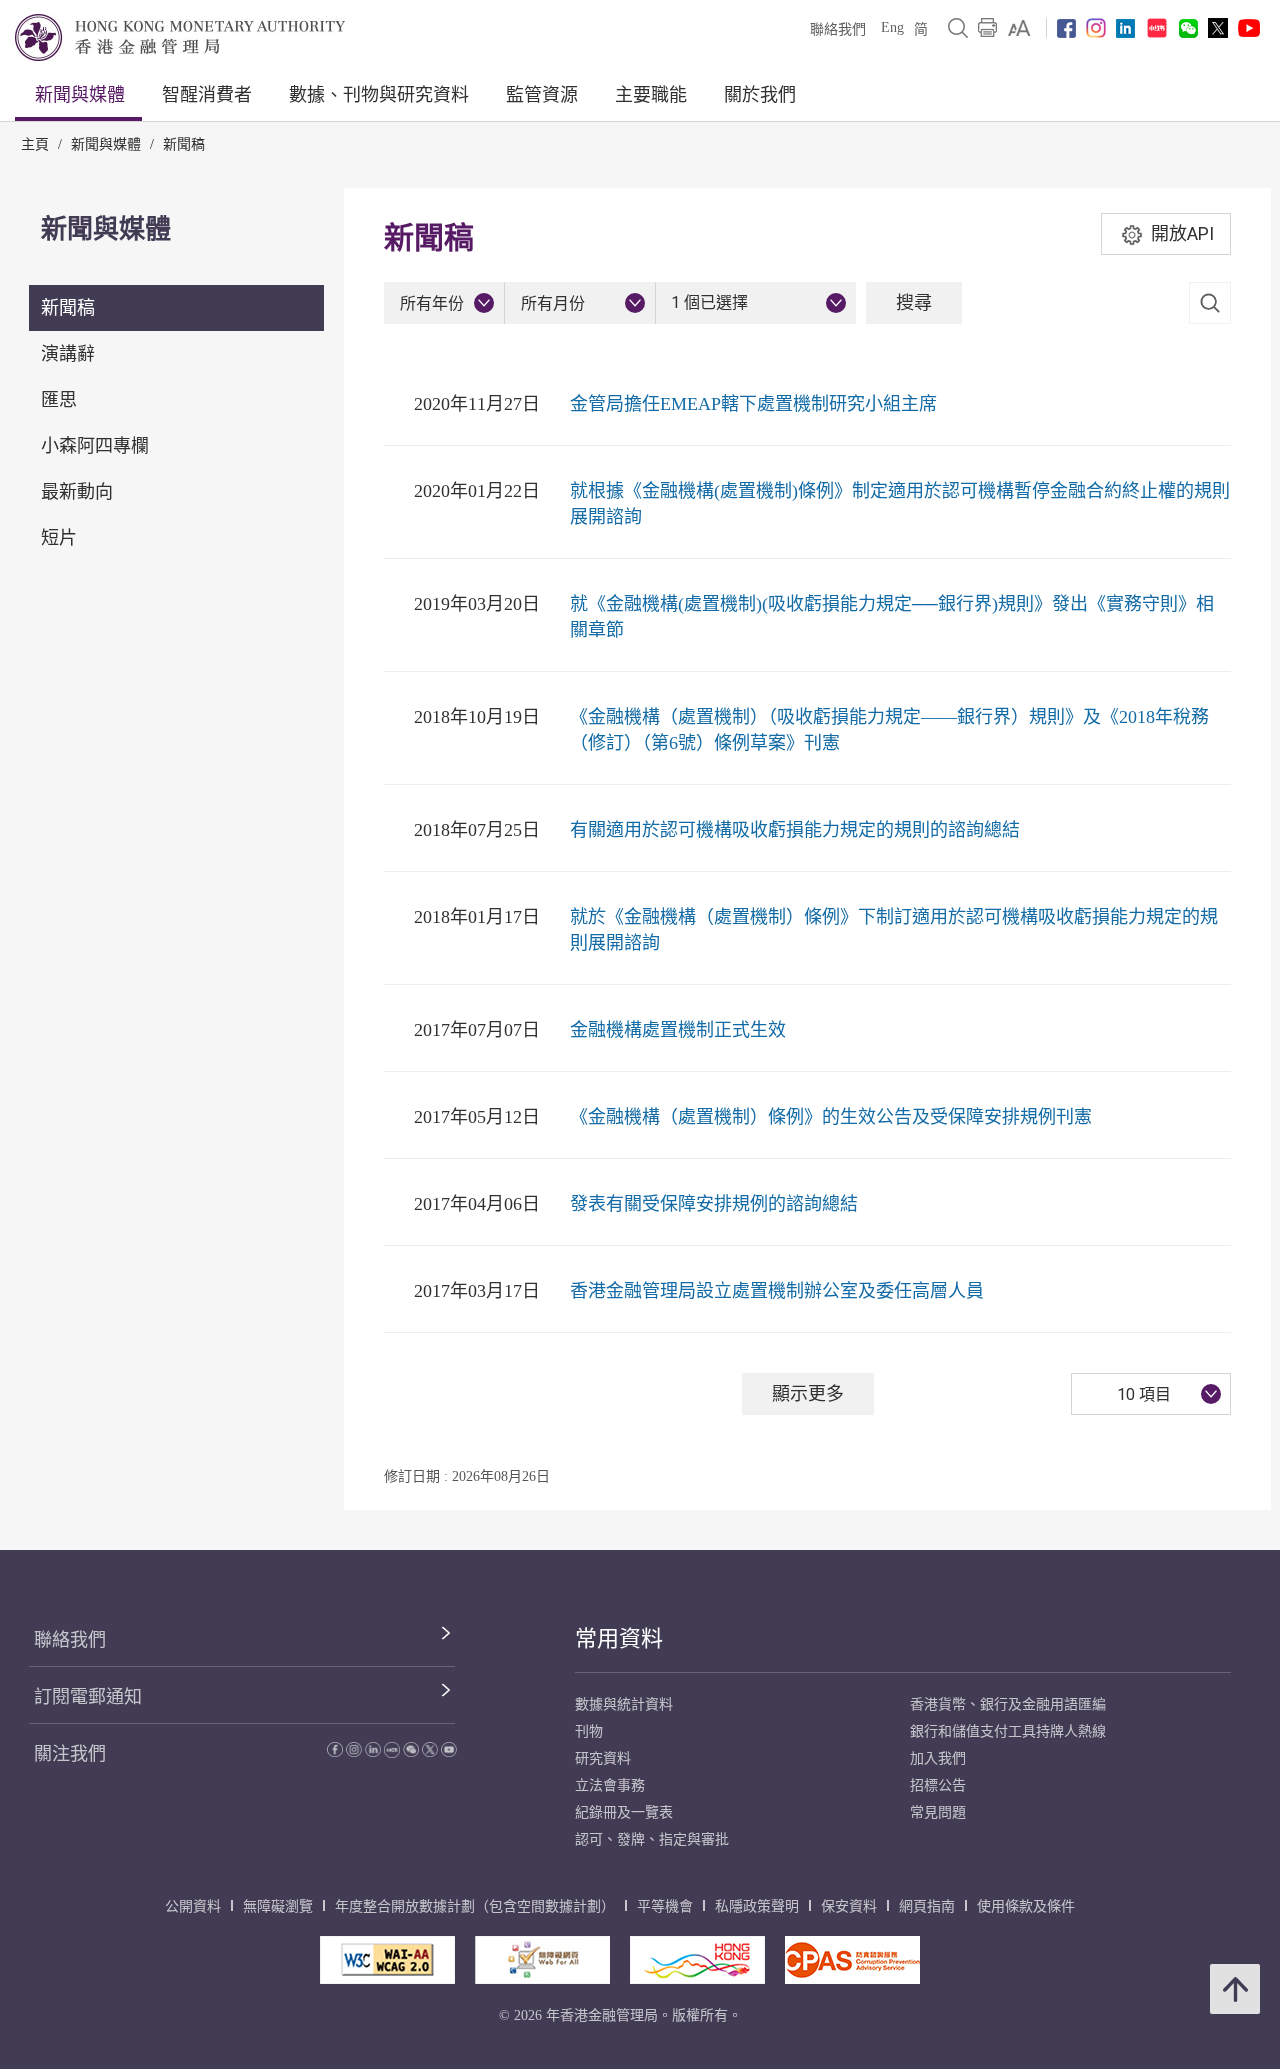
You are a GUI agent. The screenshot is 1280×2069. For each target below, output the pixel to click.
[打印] (988, 28)
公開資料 (193, 1906)
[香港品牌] (697, 1960)
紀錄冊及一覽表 (624, 1812)
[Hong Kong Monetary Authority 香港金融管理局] (180, 37)
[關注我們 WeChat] (411, 1752)
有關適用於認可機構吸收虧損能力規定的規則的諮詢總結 (795, 830)
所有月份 (553, 303)
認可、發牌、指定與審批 (652, 1839)
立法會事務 (610, 1785)
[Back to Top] (1235, 1989)
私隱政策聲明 (757, 1906)
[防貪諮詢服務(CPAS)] (852, 1960)
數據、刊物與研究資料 (379, 95)
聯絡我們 (838, 29)
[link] (1019, 28)
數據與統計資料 (624, 1704)
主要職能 (651, 95)
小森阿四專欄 (95, 446)
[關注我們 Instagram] (1096, 28)
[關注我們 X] (1218, 28)
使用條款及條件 (1026, 1906)
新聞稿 (184, 144)
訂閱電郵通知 (88, 1697)
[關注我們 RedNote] (1157, 28)
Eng (892, 27)
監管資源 (542, 95)
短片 (59, 538)
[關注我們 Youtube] (1249, 28)
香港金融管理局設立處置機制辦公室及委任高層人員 (777, 1291)
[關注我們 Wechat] (1188, 28)
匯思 (59, 400)
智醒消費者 (207, 95)
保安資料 (849, 1906)
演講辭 (68, 354)
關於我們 (760, 95)
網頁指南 (927, 1906)
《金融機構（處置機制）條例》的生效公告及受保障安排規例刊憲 (831, 1117)
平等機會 (665, 1906)
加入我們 (938, 1758)
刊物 (589, 1731)
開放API (1182, 233)
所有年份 (432, 303)
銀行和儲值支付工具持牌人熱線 (1008, 1731)
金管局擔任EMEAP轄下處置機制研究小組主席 (753, 404)
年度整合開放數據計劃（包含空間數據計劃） (475, 1906)
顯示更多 (808, 1393)
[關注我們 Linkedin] (1125, 28)
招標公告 (938, 1785)
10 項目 (1144, 1394)
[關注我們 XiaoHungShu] (392, 1752)
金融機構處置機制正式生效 (678, 1030)
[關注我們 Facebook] (1066, 28)
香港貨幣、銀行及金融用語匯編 (1008, 1704)
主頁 (35, 144)
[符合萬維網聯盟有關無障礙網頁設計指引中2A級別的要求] (387, 1960)
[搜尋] (958, 28)
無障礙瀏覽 (278, 1906)
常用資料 (619, 1638)
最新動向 (77, 492)
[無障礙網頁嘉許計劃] (542, 1960)
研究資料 (603, 1758)
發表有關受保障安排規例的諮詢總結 (714, 1204)
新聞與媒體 (80, 95)
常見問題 (938, 1812)
